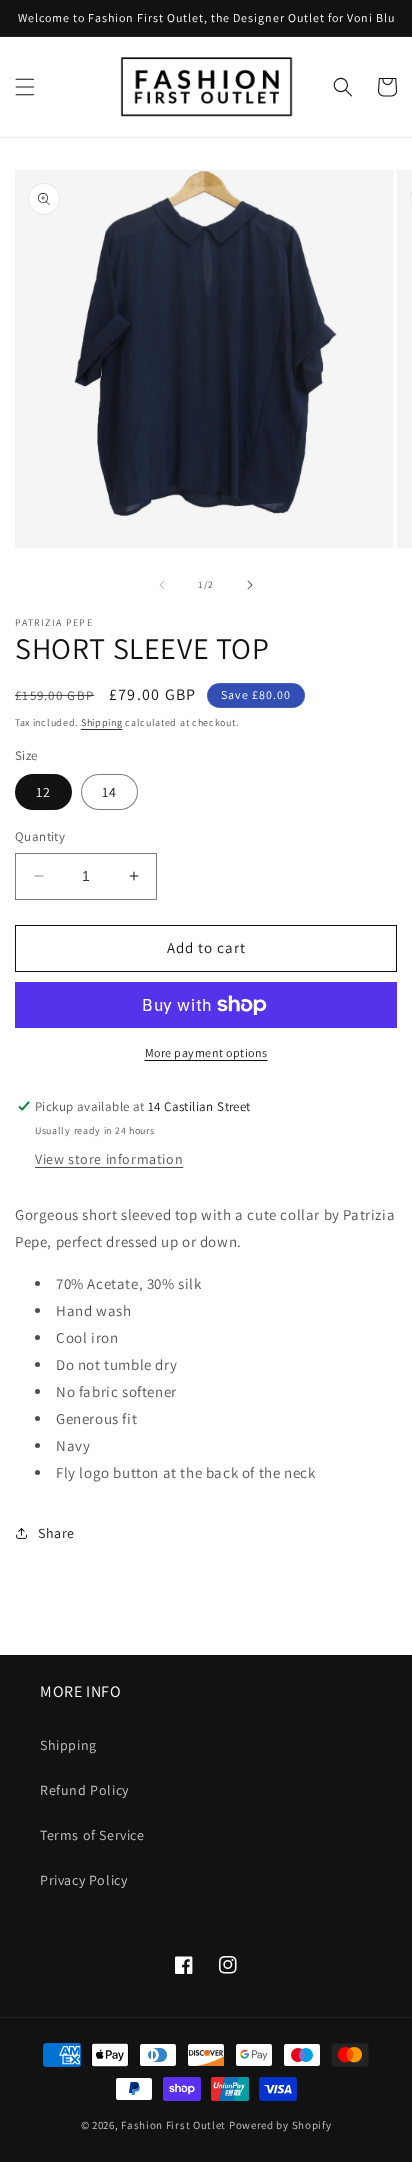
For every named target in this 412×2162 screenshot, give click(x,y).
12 (43, 792)
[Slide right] (250, 585)
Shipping (102, 722)
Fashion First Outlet (173, 2125)
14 (109, 792)
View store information (109, 1159)
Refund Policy (84, 1790)
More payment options (206, 1052)
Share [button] (56, 1533)
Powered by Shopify (280, 2125)
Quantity (40, 836)
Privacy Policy (83, 1880)
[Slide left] (162, 585)
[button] (25, 87)
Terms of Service (92, 1835)
